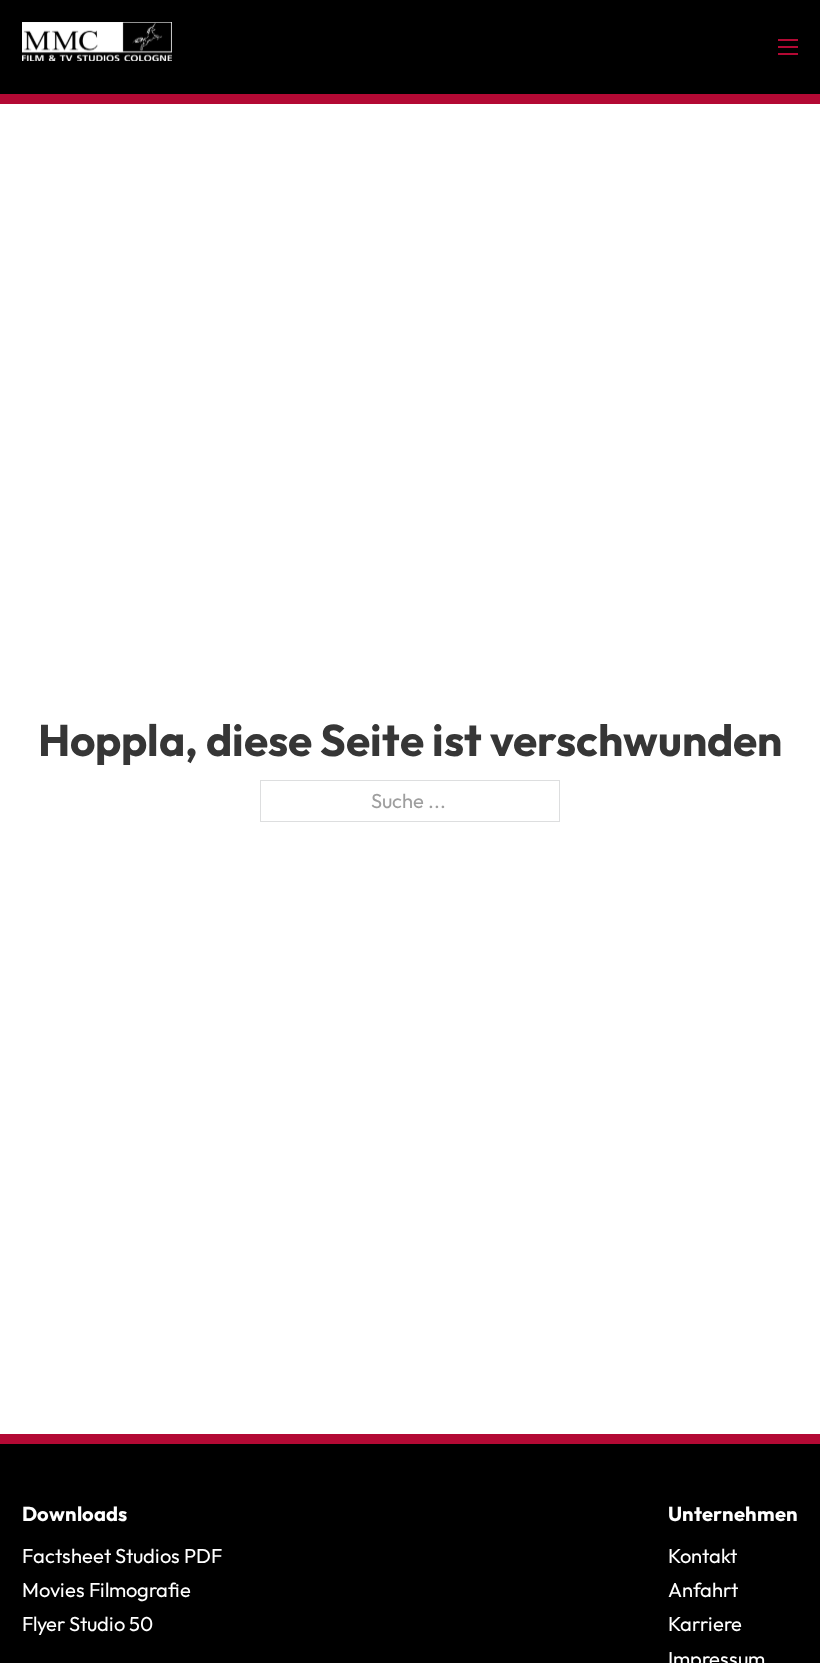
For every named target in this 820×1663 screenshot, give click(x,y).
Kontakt (702, 1555)
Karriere (705, 1623)
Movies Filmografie (106, 1589)
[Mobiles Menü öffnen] (788, 47)
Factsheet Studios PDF (122, 1555)
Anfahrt (703, 1589)
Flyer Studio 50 (87, 1623)
